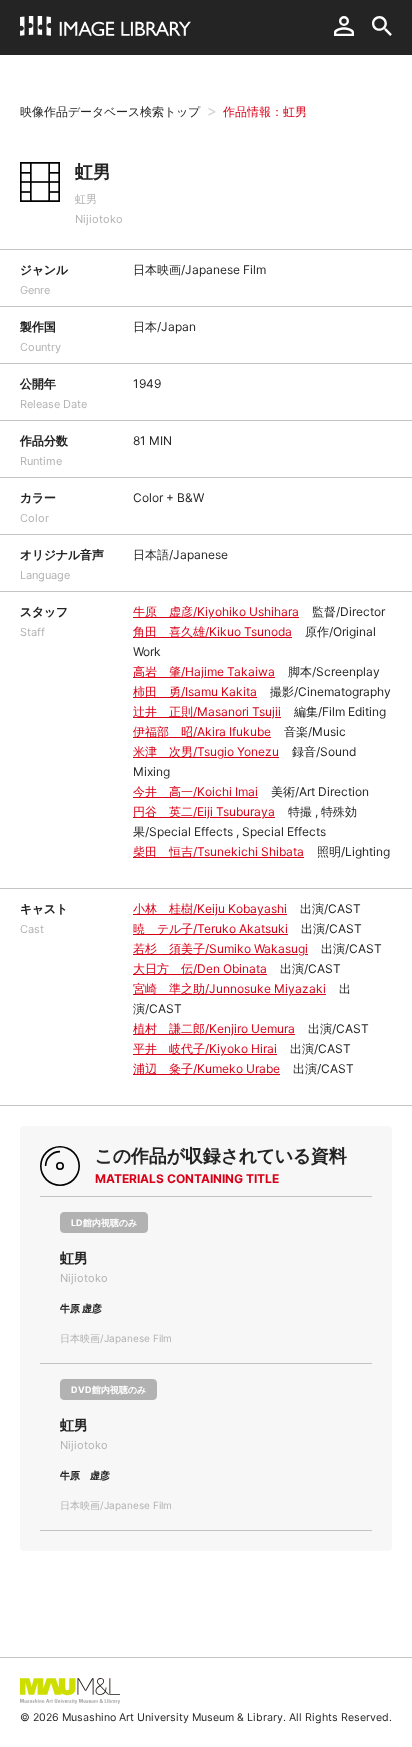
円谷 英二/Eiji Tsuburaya (204, 811)
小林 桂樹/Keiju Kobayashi (210, 908)
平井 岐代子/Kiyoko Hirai (205, 1048)
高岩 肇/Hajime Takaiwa (204, 671)
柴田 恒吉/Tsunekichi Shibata (218, 851)
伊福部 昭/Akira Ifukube (202, 731)
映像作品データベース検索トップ (110, 111)
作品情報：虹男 (265, 111)
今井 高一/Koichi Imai (195, 791)
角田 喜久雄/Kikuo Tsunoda (212, 631)
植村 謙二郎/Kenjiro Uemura (214, 1028)
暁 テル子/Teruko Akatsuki (210, 928)
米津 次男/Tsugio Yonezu (206, 751)
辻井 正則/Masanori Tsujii (207, 711)
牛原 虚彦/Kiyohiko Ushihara (216, 611)
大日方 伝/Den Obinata (200, 968)
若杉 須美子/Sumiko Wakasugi (220, 948)
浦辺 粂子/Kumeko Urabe (206, 1068)
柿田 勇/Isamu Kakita (195, 691)
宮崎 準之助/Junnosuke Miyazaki (229, 988)
